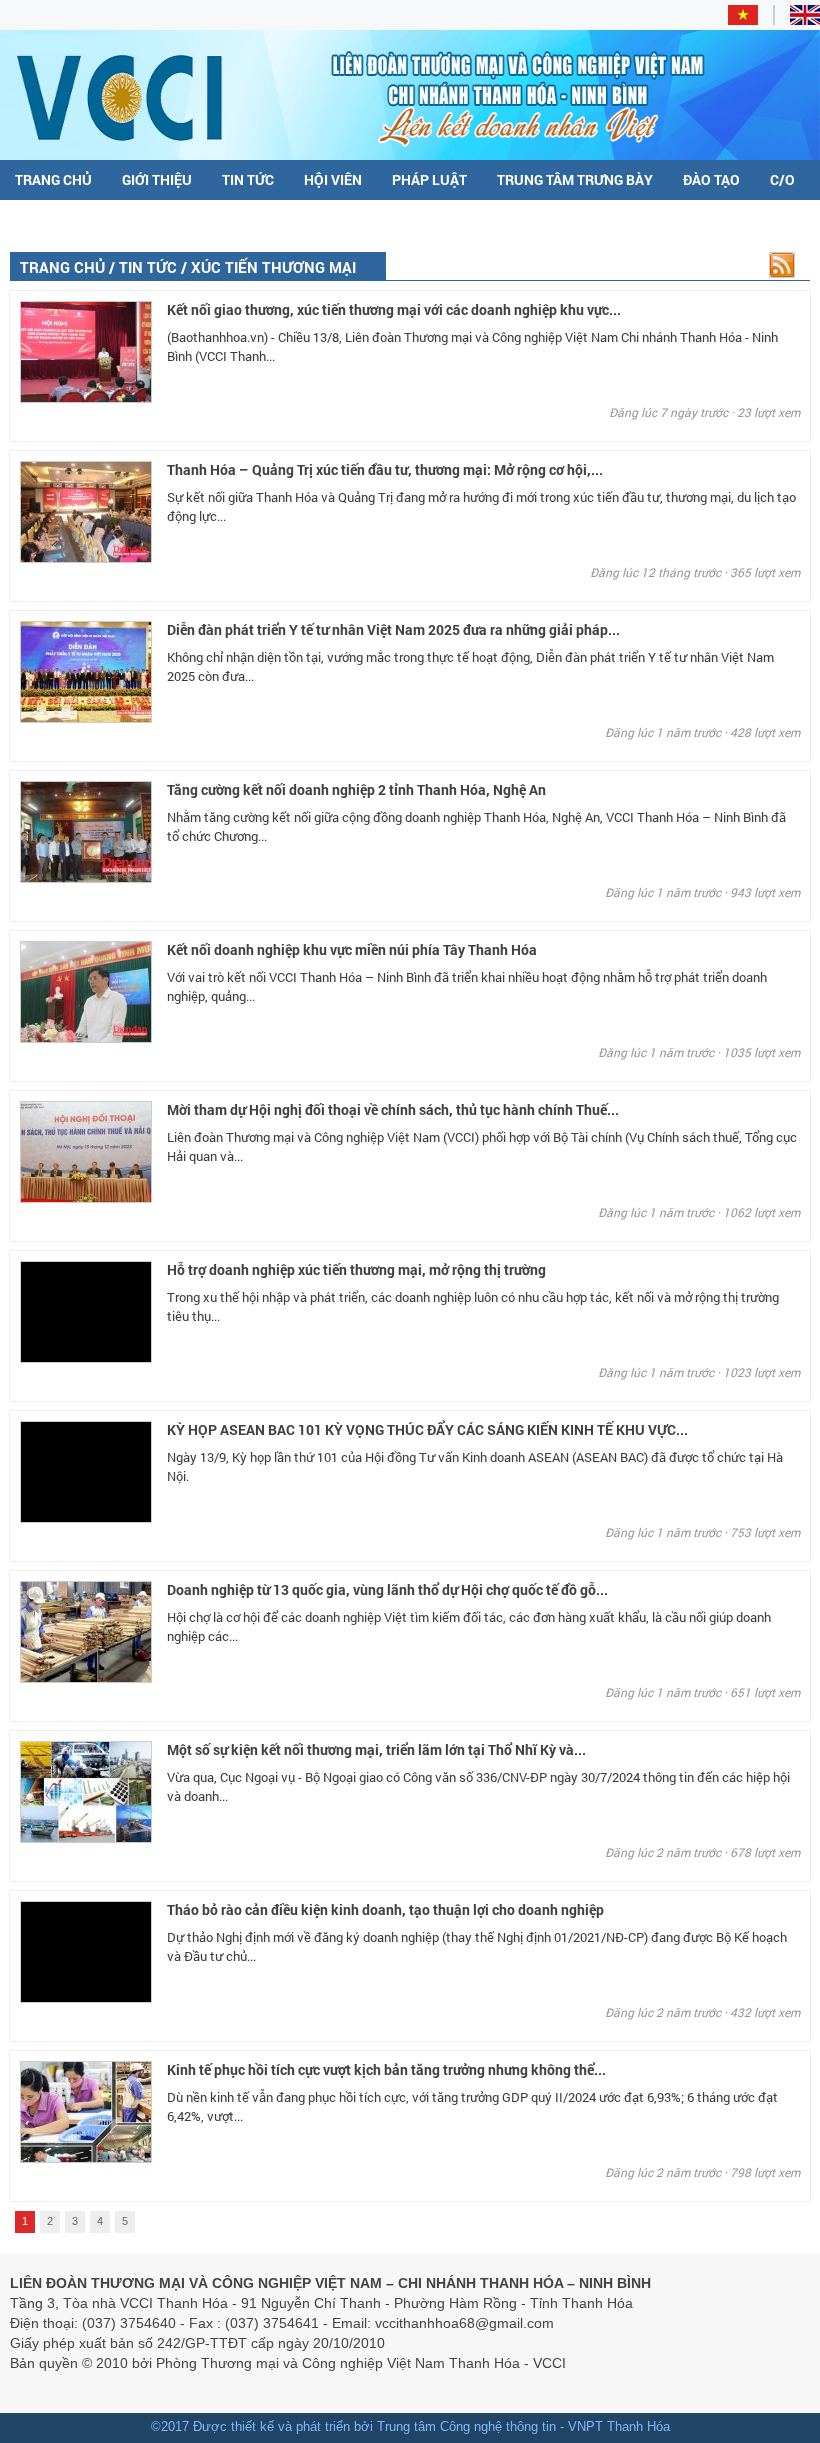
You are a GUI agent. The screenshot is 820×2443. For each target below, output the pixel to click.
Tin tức (248, 179)
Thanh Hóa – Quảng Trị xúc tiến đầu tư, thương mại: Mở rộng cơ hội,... (385, 469)
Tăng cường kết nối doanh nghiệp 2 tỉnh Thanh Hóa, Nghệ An (356, 789)
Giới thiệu (157, 179)
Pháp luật (429, 179)
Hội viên (333, 179)
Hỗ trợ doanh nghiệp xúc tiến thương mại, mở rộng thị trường (356, 1269)
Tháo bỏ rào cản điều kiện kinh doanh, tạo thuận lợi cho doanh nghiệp (385, 1909)
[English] (805, 20)
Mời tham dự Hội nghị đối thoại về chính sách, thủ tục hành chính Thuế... (393, 1109)
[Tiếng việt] (751, 20)
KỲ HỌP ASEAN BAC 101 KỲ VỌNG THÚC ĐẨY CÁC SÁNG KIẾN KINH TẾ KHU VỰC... (427, 1429)
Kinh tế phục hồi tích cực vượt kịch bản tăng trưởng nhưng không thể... (386, 2069)
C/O (782, 179)
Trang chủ (53, 179)
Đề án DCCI (51, 220)
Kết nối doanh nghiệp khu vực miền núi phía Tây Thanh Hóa (352, 949)
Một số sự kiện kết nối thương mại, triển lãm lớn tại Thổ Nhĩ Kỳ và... (376, 1749)
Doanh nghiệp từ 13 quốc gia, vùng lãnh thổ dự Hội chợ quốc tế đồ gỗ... (387, 1589)
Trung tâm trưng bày (575, 179)
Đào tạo (711, 179)
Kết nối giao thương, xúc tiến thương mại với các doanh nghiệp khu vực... (394, 309)
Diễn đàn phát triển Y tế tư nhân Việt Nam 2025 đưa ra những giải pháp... (393, 629)
